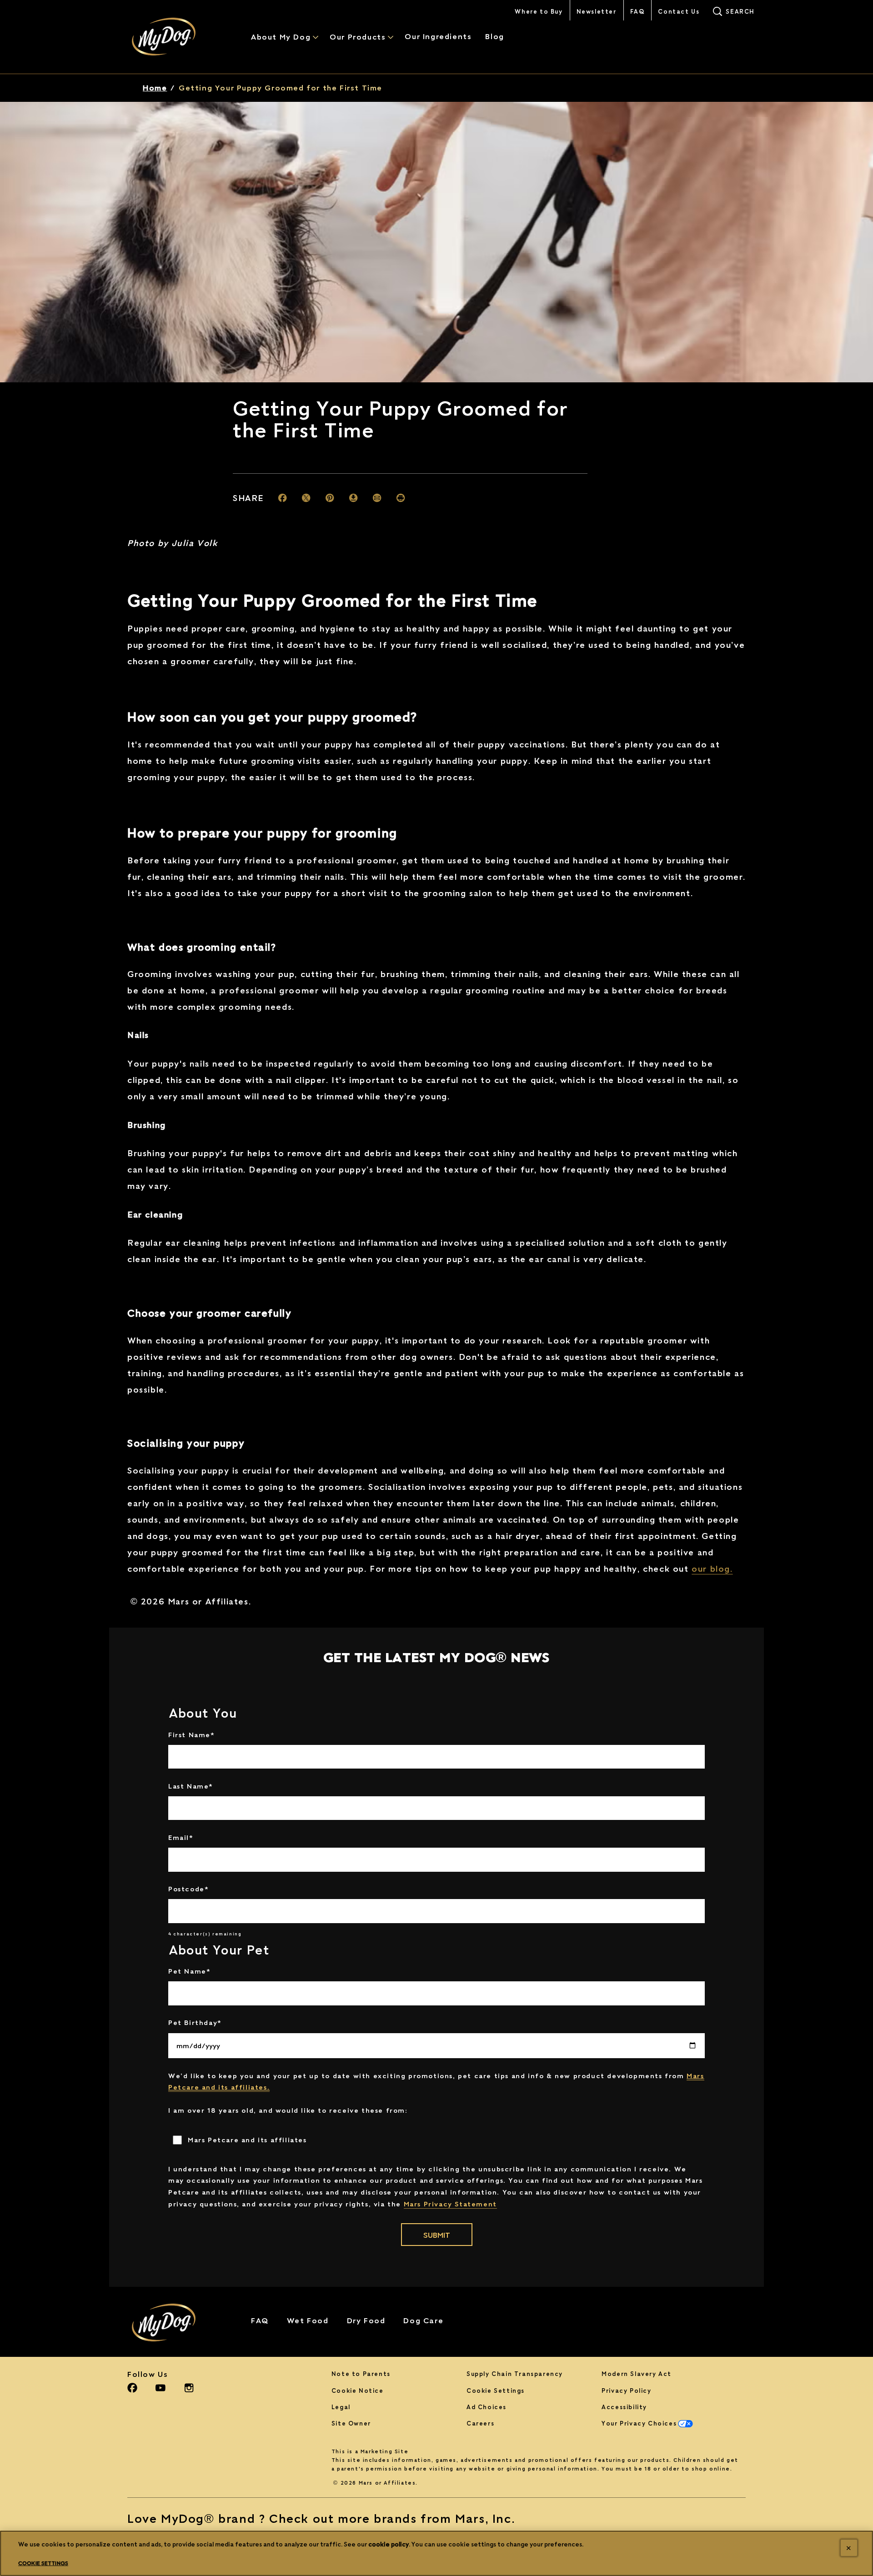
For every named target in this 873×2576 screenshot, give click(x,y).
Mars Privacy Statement (450, 2204)
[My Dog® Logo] (176, 2323)
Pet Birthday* (195, 2022)
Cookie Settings (496, 2391)
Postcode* (188, 1889)
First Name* (192, 1734)
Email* (181, 1837)
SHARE (248, 498)
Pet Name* (189, 1971)
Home (155, 88)
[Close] (849, 2548)
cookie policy (389, 2544)
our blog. (712, 1569)
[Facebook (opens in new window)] (132, 2391)
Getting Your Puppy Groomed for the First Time (281, 88)
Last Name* (191, 1786)
